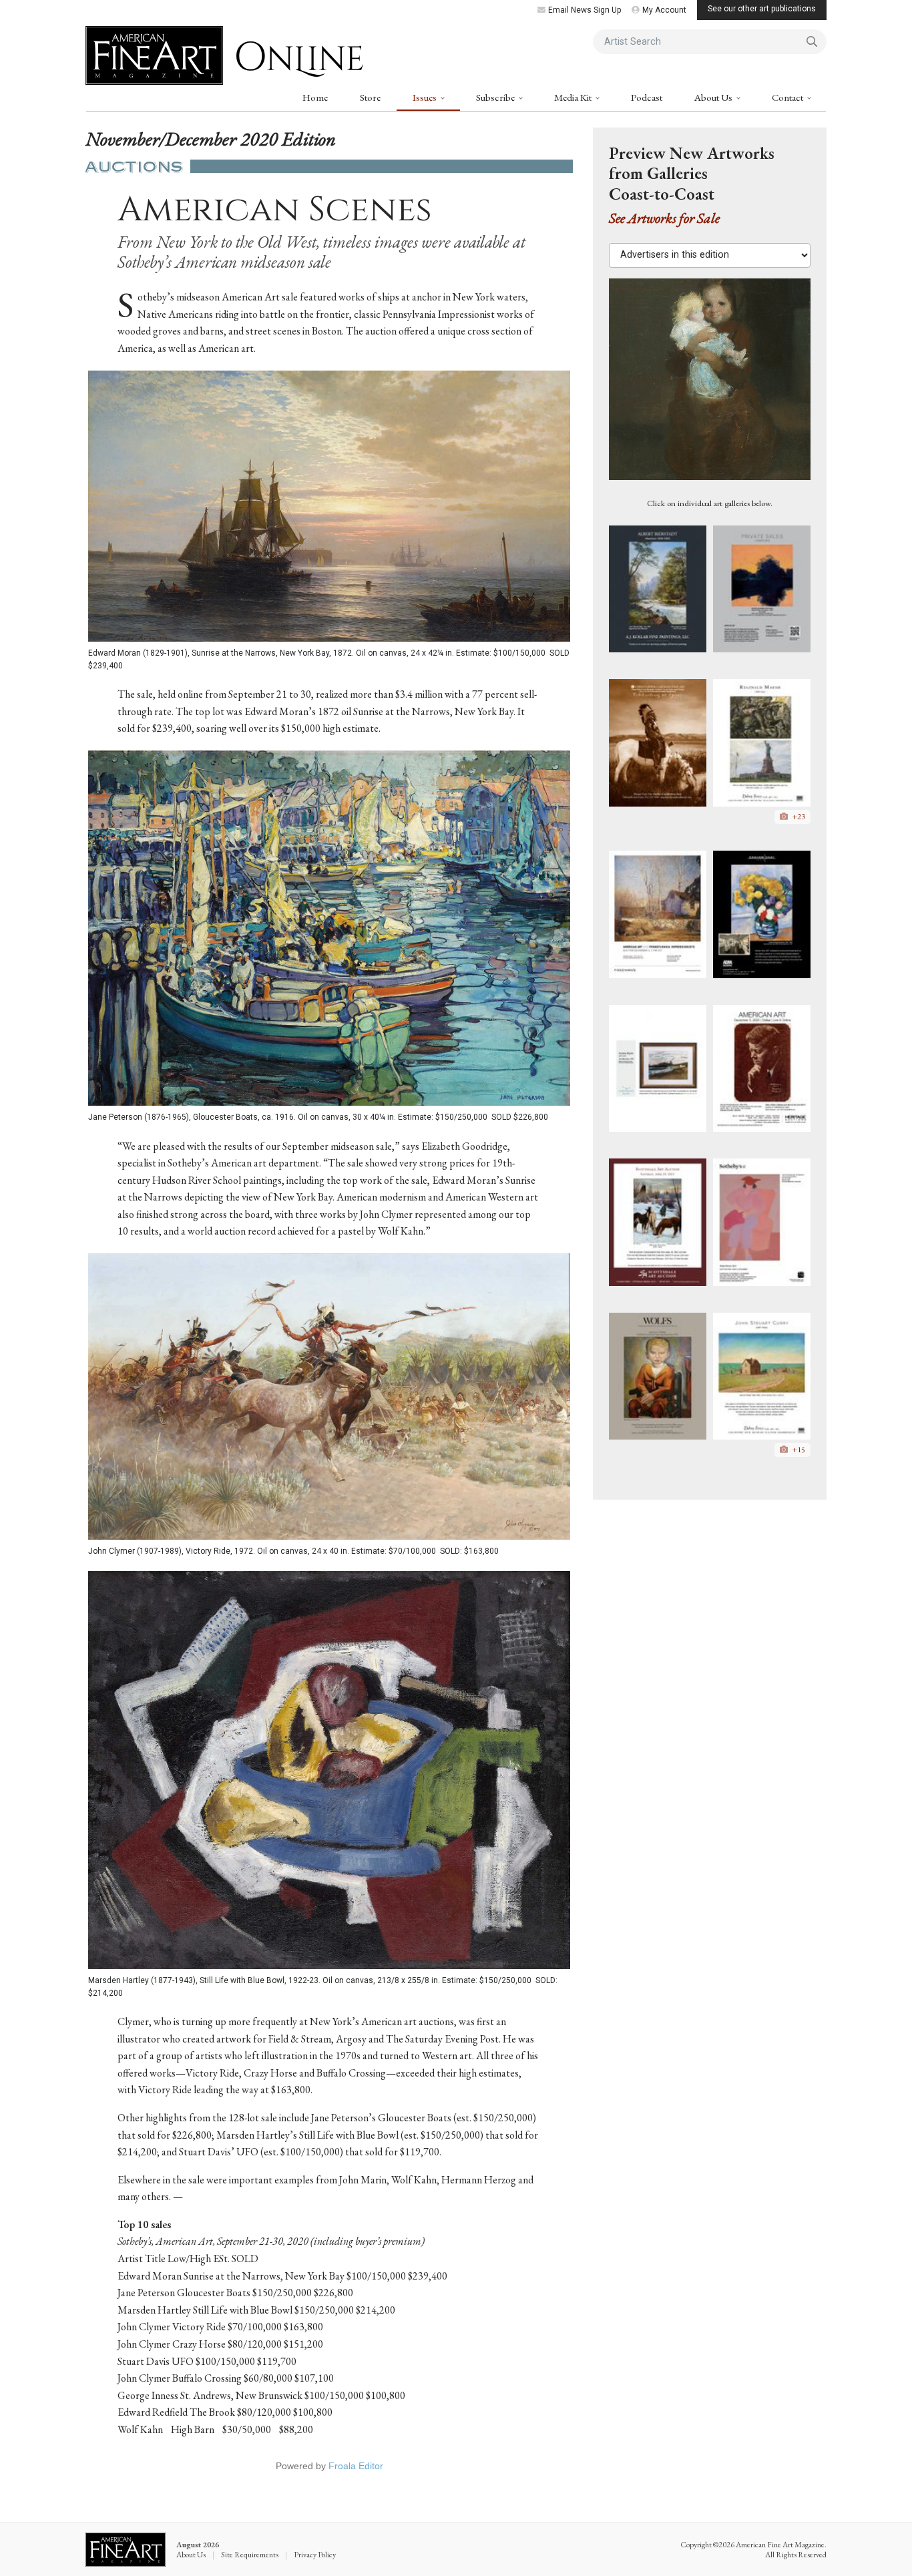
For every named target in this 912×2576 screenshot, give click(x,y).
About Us (714, 97)
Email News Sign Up (585, 10)
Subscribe (496, 97)
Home (315, 97)
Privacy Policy (315, 2555)
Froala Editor (356, 2466)
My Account (664, 10)
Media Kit (574, 97)
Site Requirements (250, 2555)
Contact (788, 97)
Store (370, 97)
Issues (426, 97)
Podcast (647, 97)
